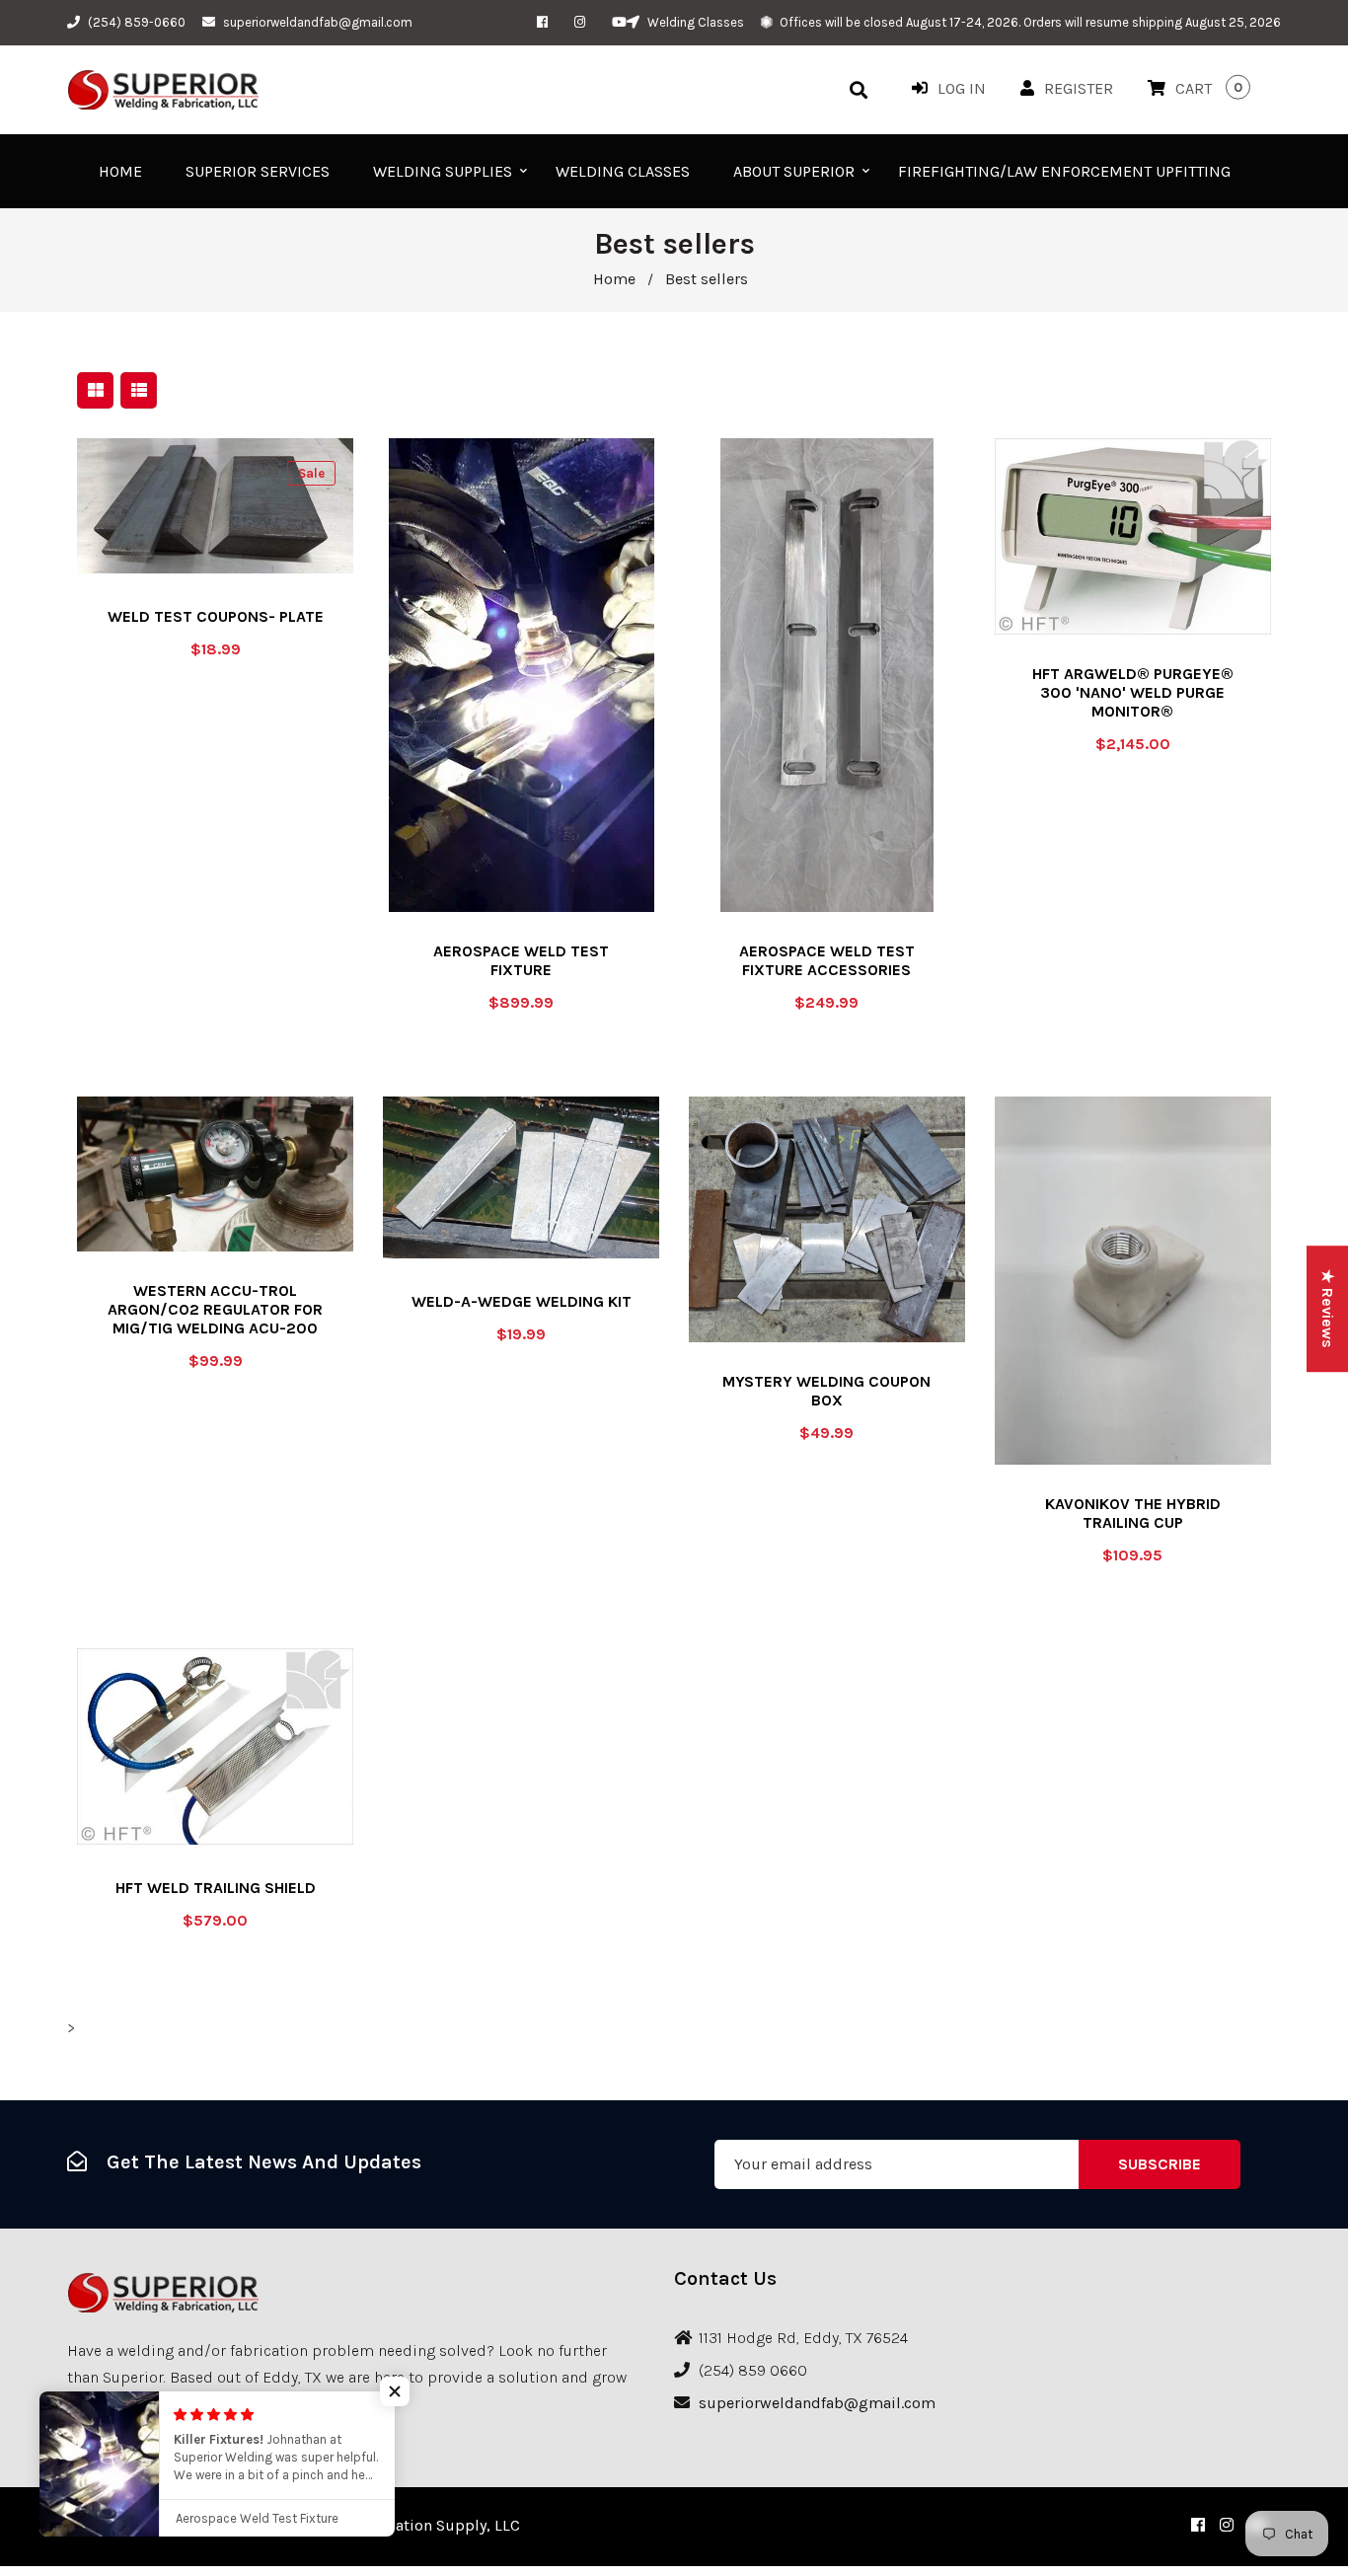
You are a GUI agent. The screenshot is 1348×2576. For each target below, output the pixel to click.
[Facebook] (547, 22)
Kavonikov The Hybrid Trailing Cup (1133, 1513)
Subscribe (1160, 2164)
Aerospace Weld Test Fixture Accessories (827, 960)
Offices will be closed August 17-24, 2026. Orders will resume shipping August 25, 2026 (1029, 22)
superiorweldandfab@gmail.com (318, 22)
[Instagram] (585, 22)
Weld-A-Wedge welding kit (522, 1301)
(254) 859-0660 (137, 22)
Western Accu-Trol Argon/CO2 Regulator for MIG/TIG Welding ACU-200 (215, 1309)
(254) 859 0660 (753, 2370)
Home (614, 279)
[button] (395, 2391)
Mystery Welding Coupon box (826, 1391)
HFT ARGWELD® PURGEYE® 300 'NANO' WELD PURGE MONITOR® (1133, 692)
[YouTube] (619, 22)
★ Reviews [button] (1328, 1309)
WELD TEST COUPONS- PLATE (216, 616)
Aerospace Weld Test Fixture (521, 960)
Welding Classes (694, 22)
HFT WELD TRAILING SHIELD (216, 1888)
